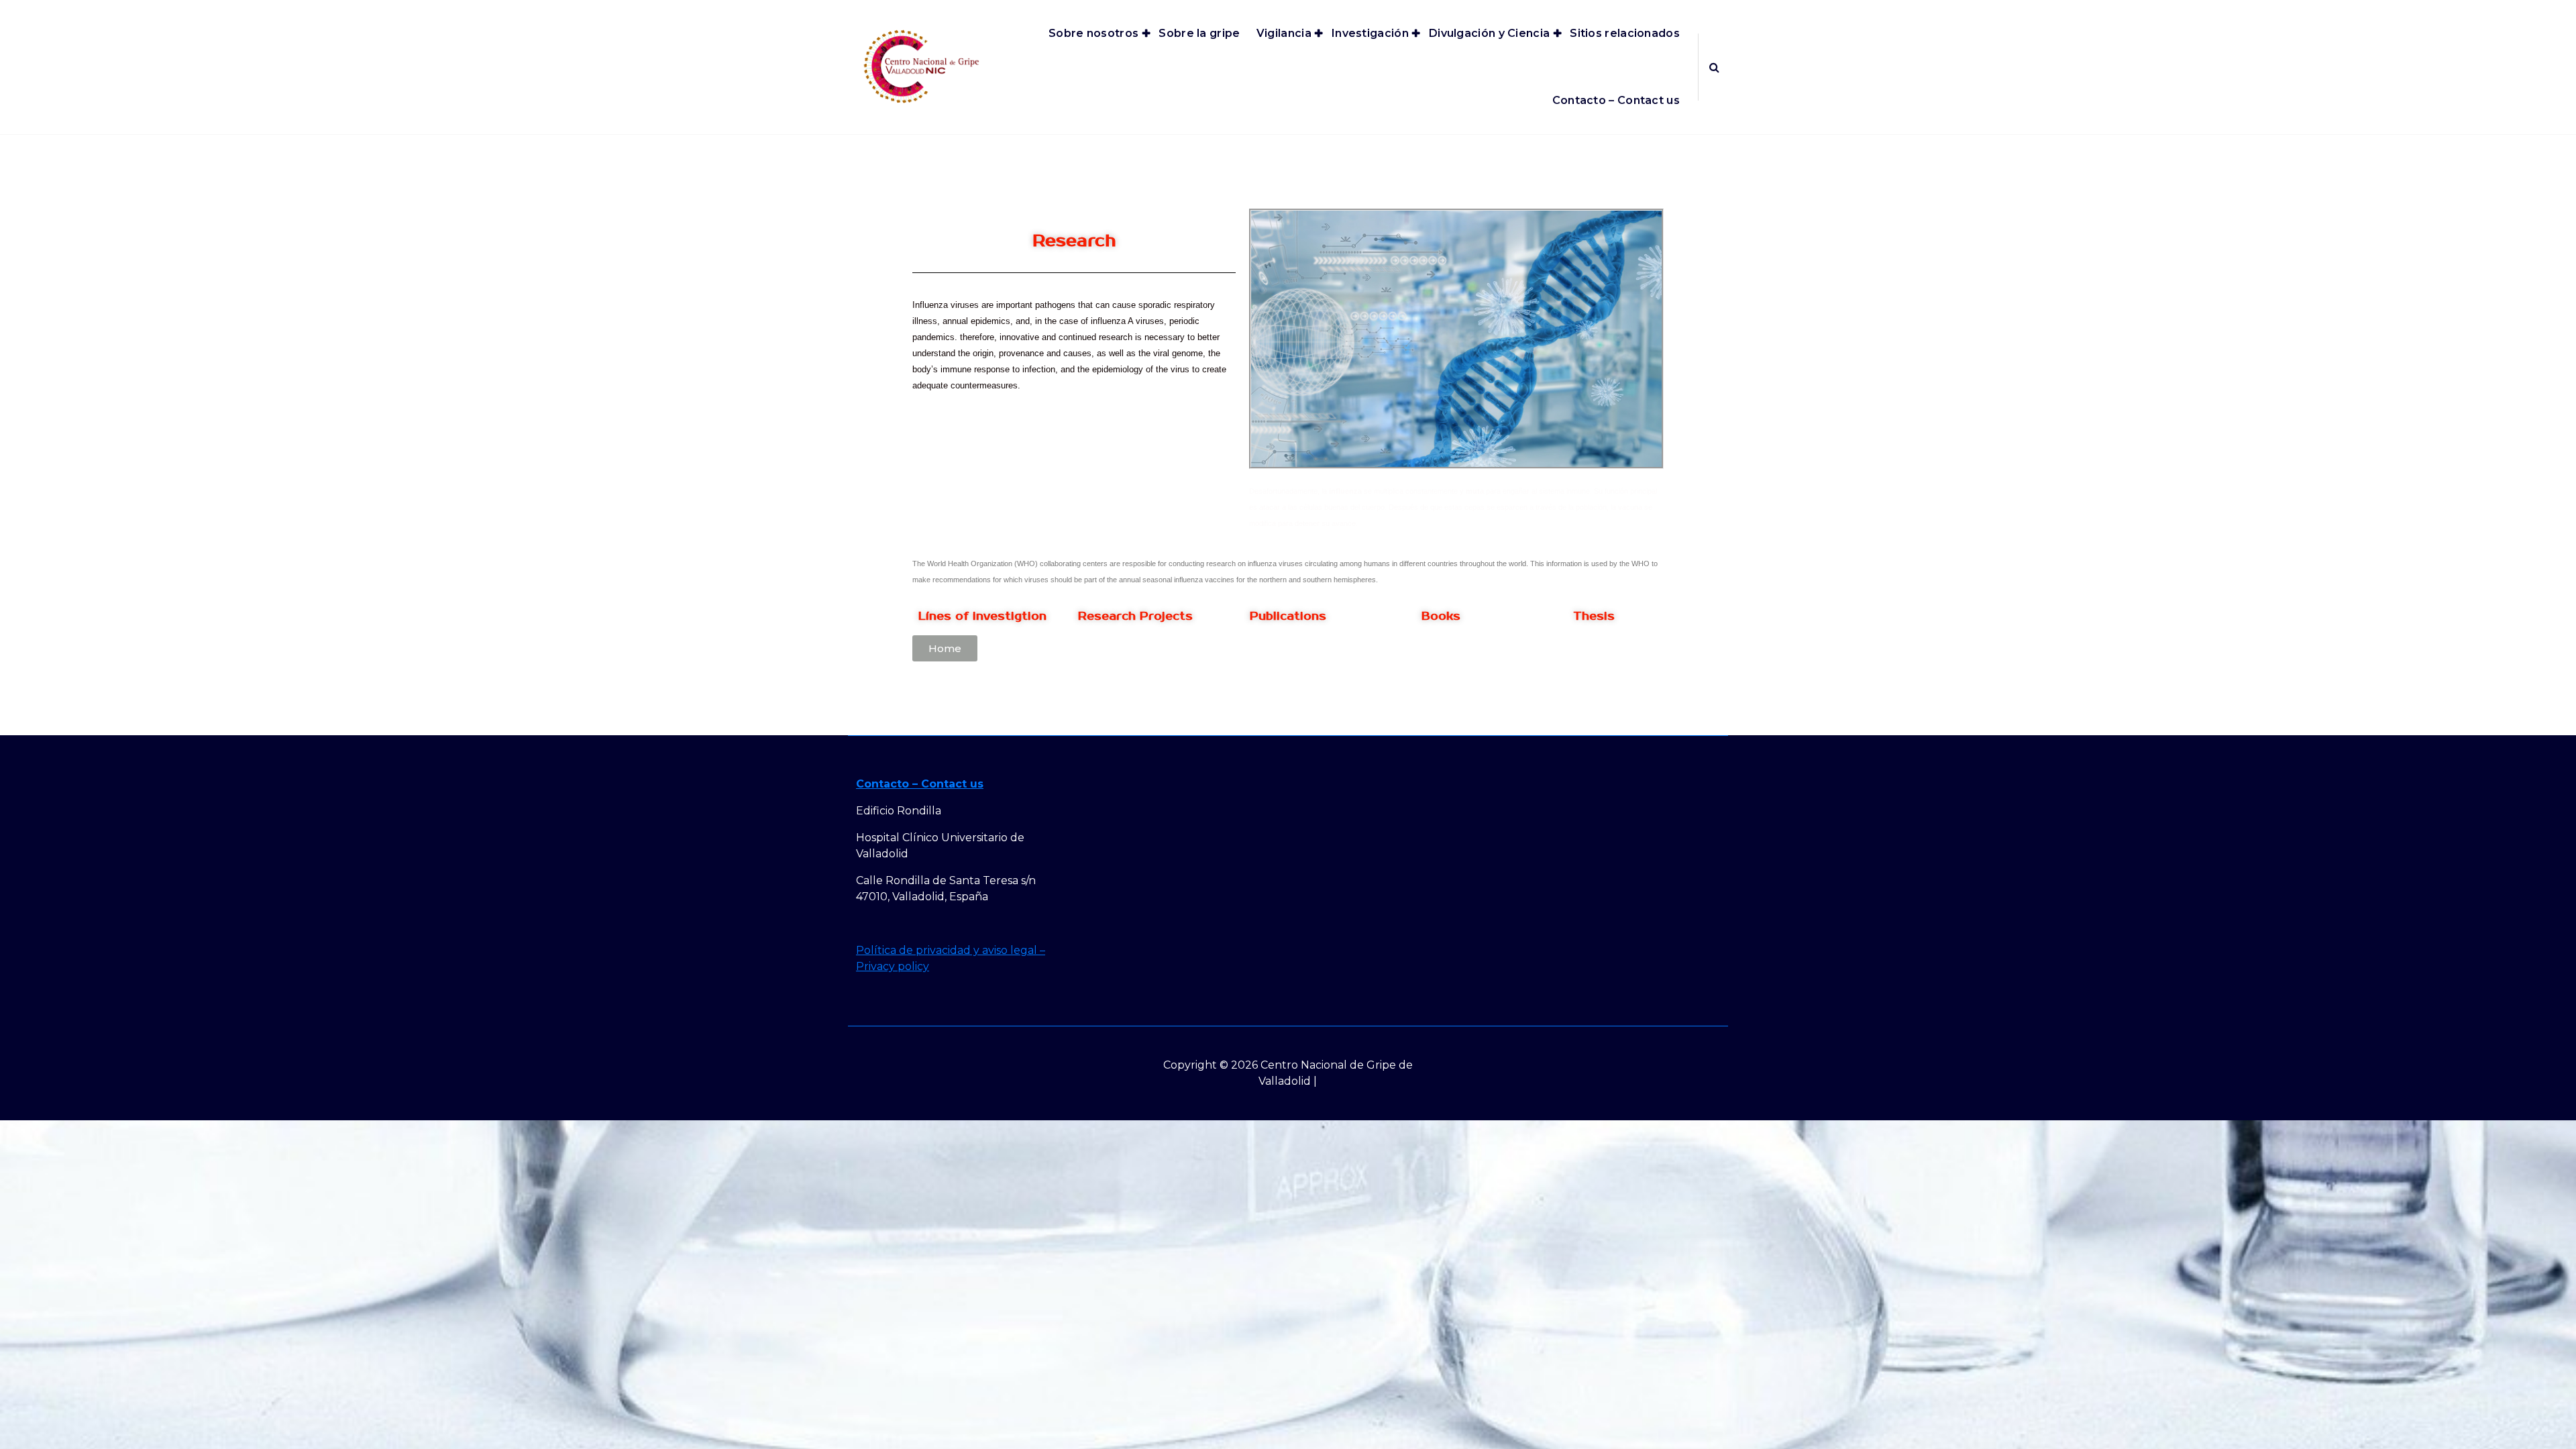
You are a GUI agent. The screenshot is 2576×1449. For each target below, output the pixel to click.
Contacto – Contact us (1616, 100)
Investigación (1370, 33)
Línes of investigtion (982, 616)
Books (1441, 616)
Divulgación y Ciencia (1489, 33)
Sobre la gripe (1199, 33)
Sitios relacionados (1625, 33)
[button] (945, 648)
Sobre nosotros (1093, 33)
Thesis (1594, 616)
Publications (1288, 616)
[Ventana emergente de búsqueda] (1714, 67)
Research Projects (1135, 616)
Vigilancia (1284, 33)
